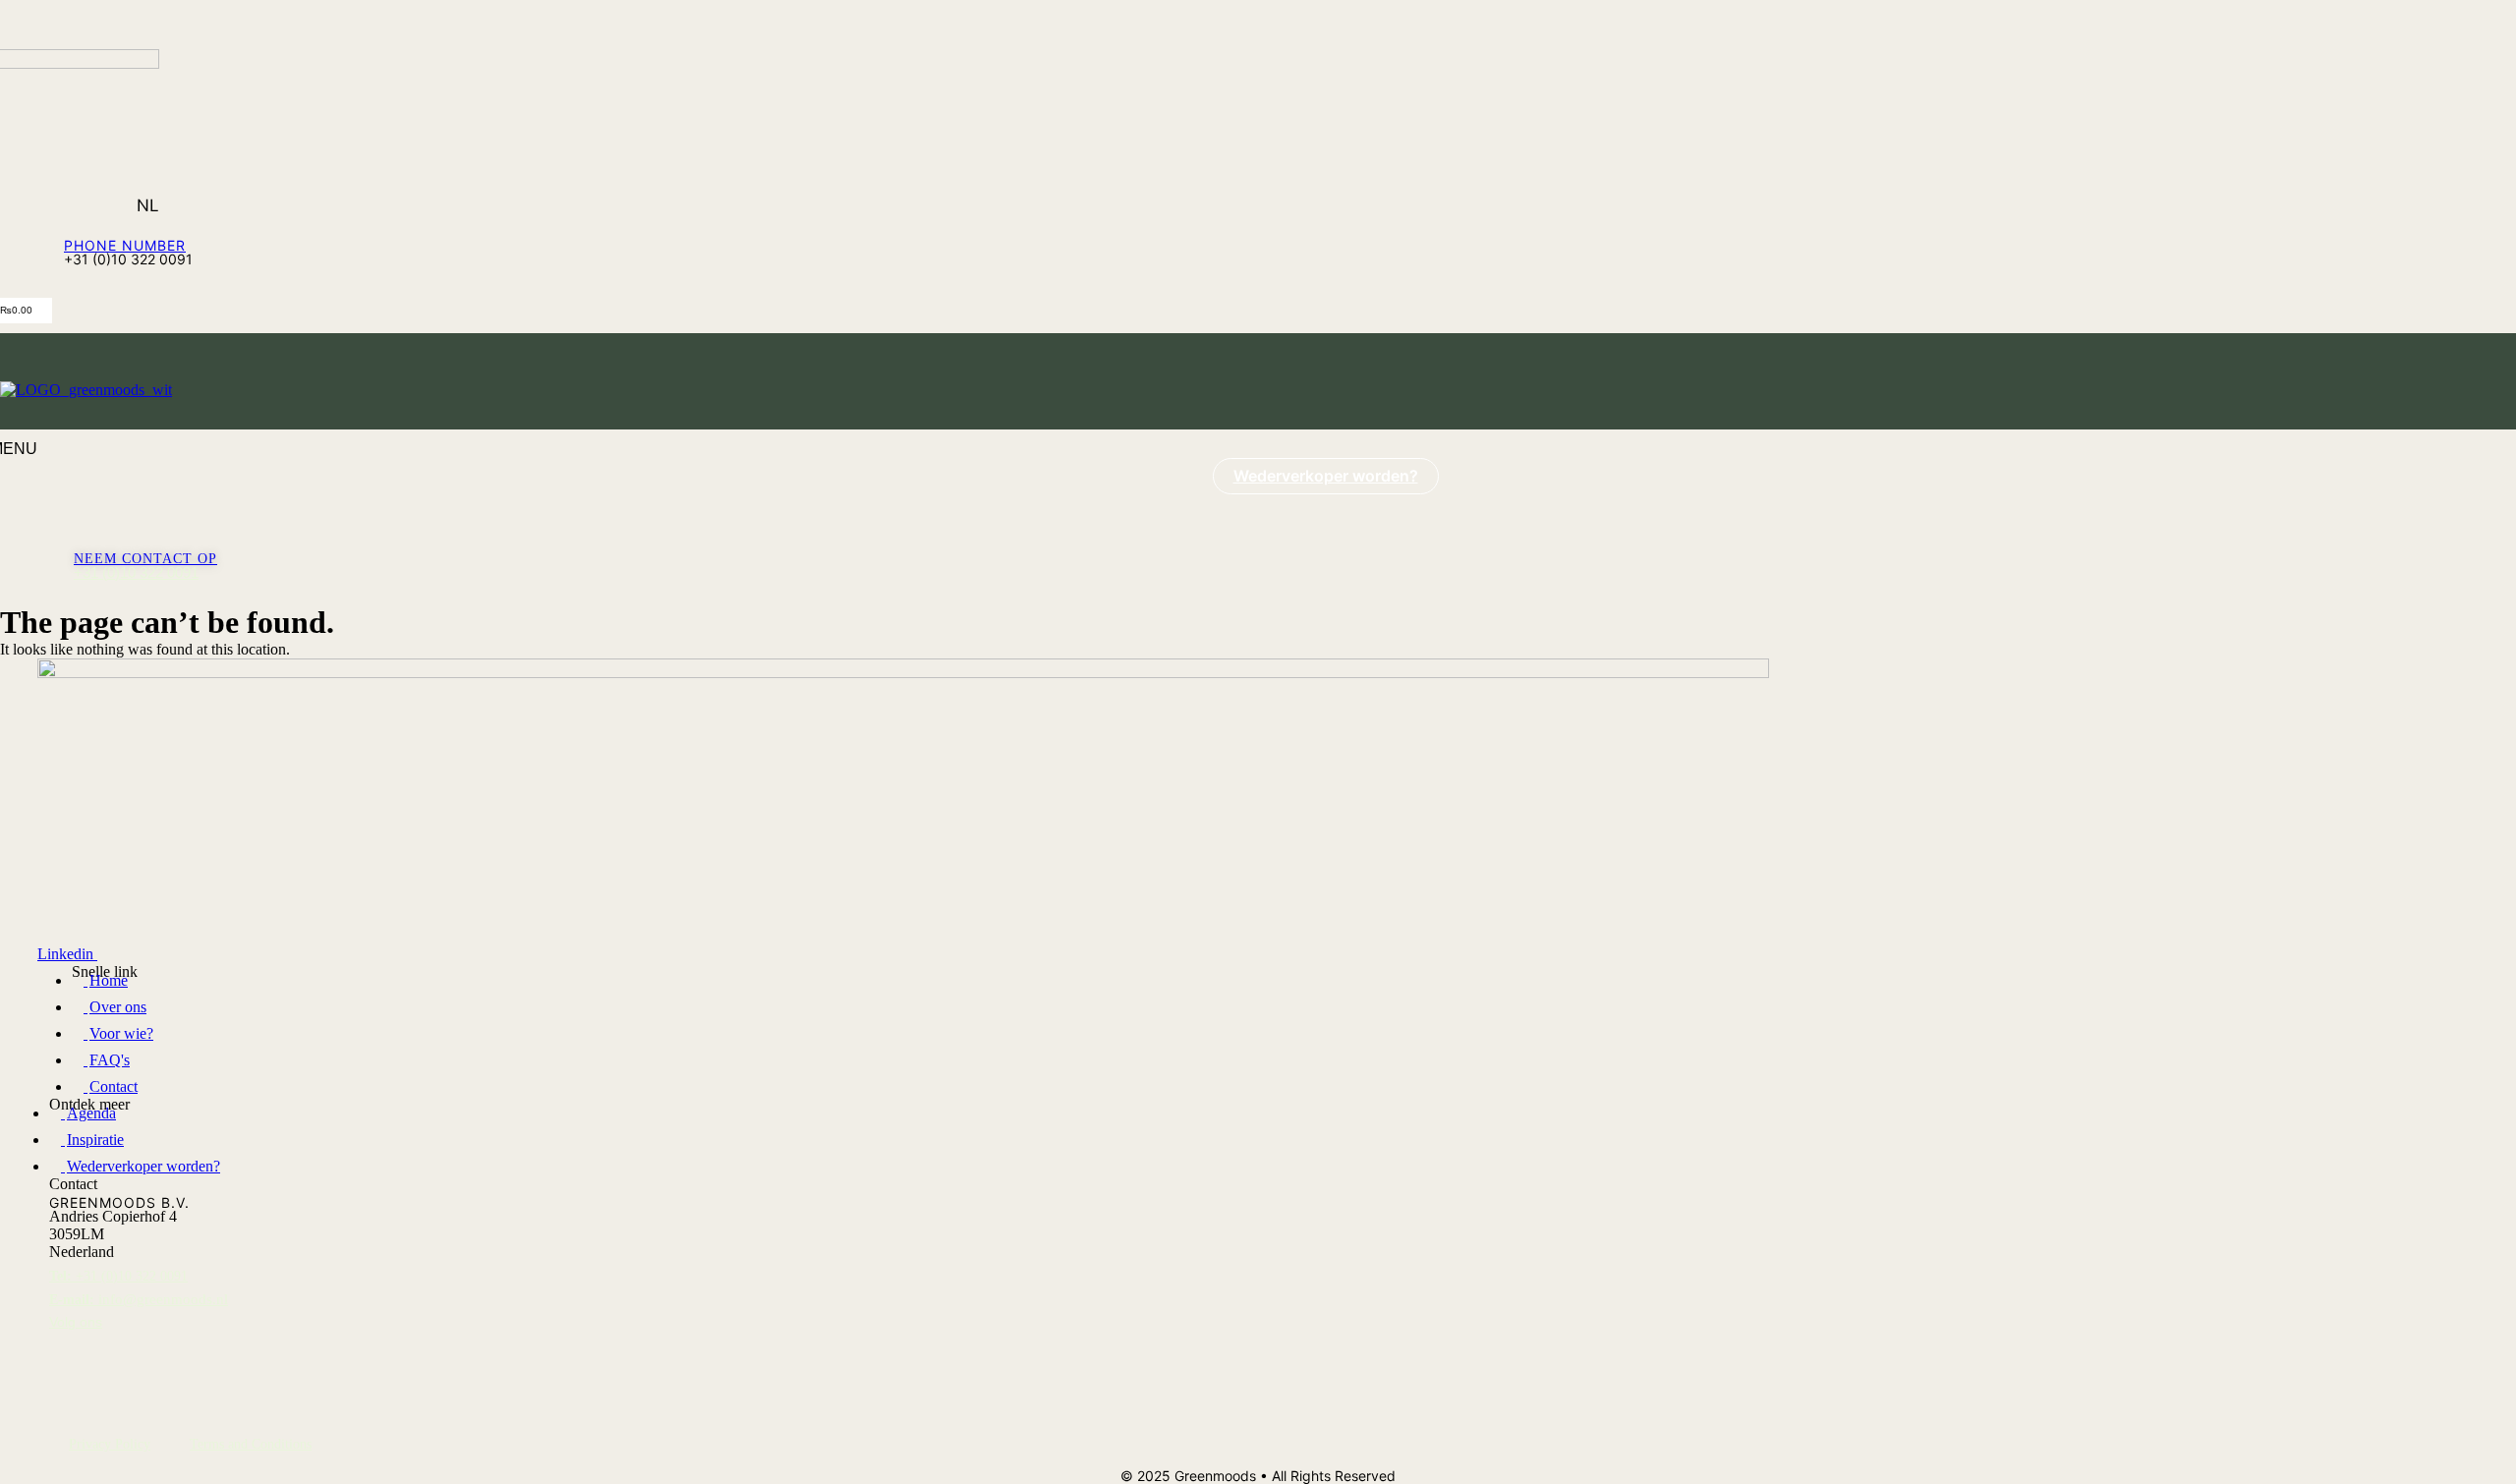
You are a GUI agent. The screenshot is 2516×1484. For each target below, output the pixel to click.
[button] (126, 25)
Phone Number (125, 245)
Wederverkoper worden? (1326, 476)
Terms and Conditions (251, 1444)
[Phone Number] (73, 228)
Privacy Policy (110, 1444)
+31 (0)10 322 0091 (136, 572)
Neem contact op (145, 559)
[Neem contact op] (79, 547)
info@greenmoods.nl (139, 1299)
